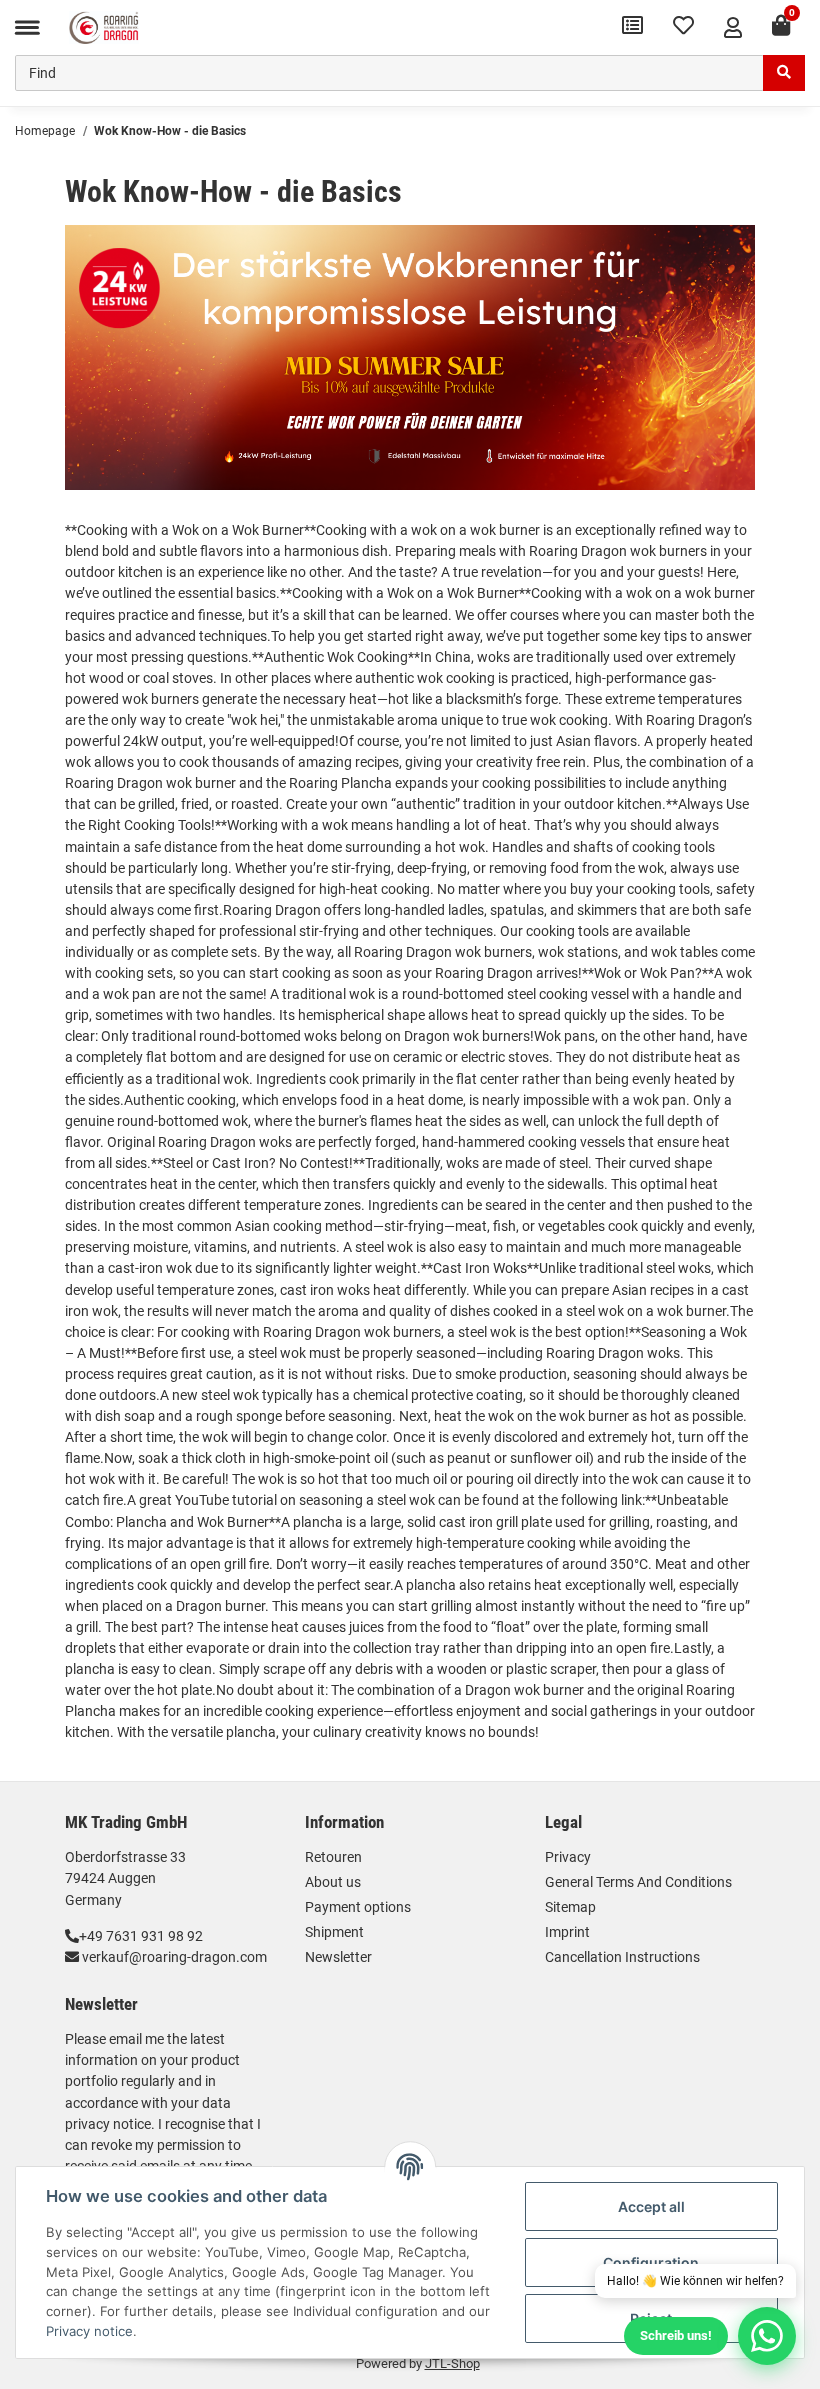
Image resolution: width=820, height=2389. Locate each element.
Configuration (651, 2262)
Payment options (358, 1907)
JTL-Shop (452, 2363)
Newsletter (338, 1957)
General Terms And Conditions (638, 1882)
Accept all (651, 2206)
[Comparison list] (632, 27)
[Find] (784, 73)
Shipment (334, 1932)
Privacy (568, 1857)
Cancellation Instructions (622, 1957)
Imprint (567, 1932)
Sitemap (570, 1907)
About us (333, 1882)
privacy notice (108, 2124)
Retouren (333, 1857)
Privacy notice (89, 2331)
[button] (733, 27)
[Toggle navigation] (27, 27)
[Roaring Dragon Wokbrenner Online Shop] (104, 27)
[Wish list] (683, 27)
